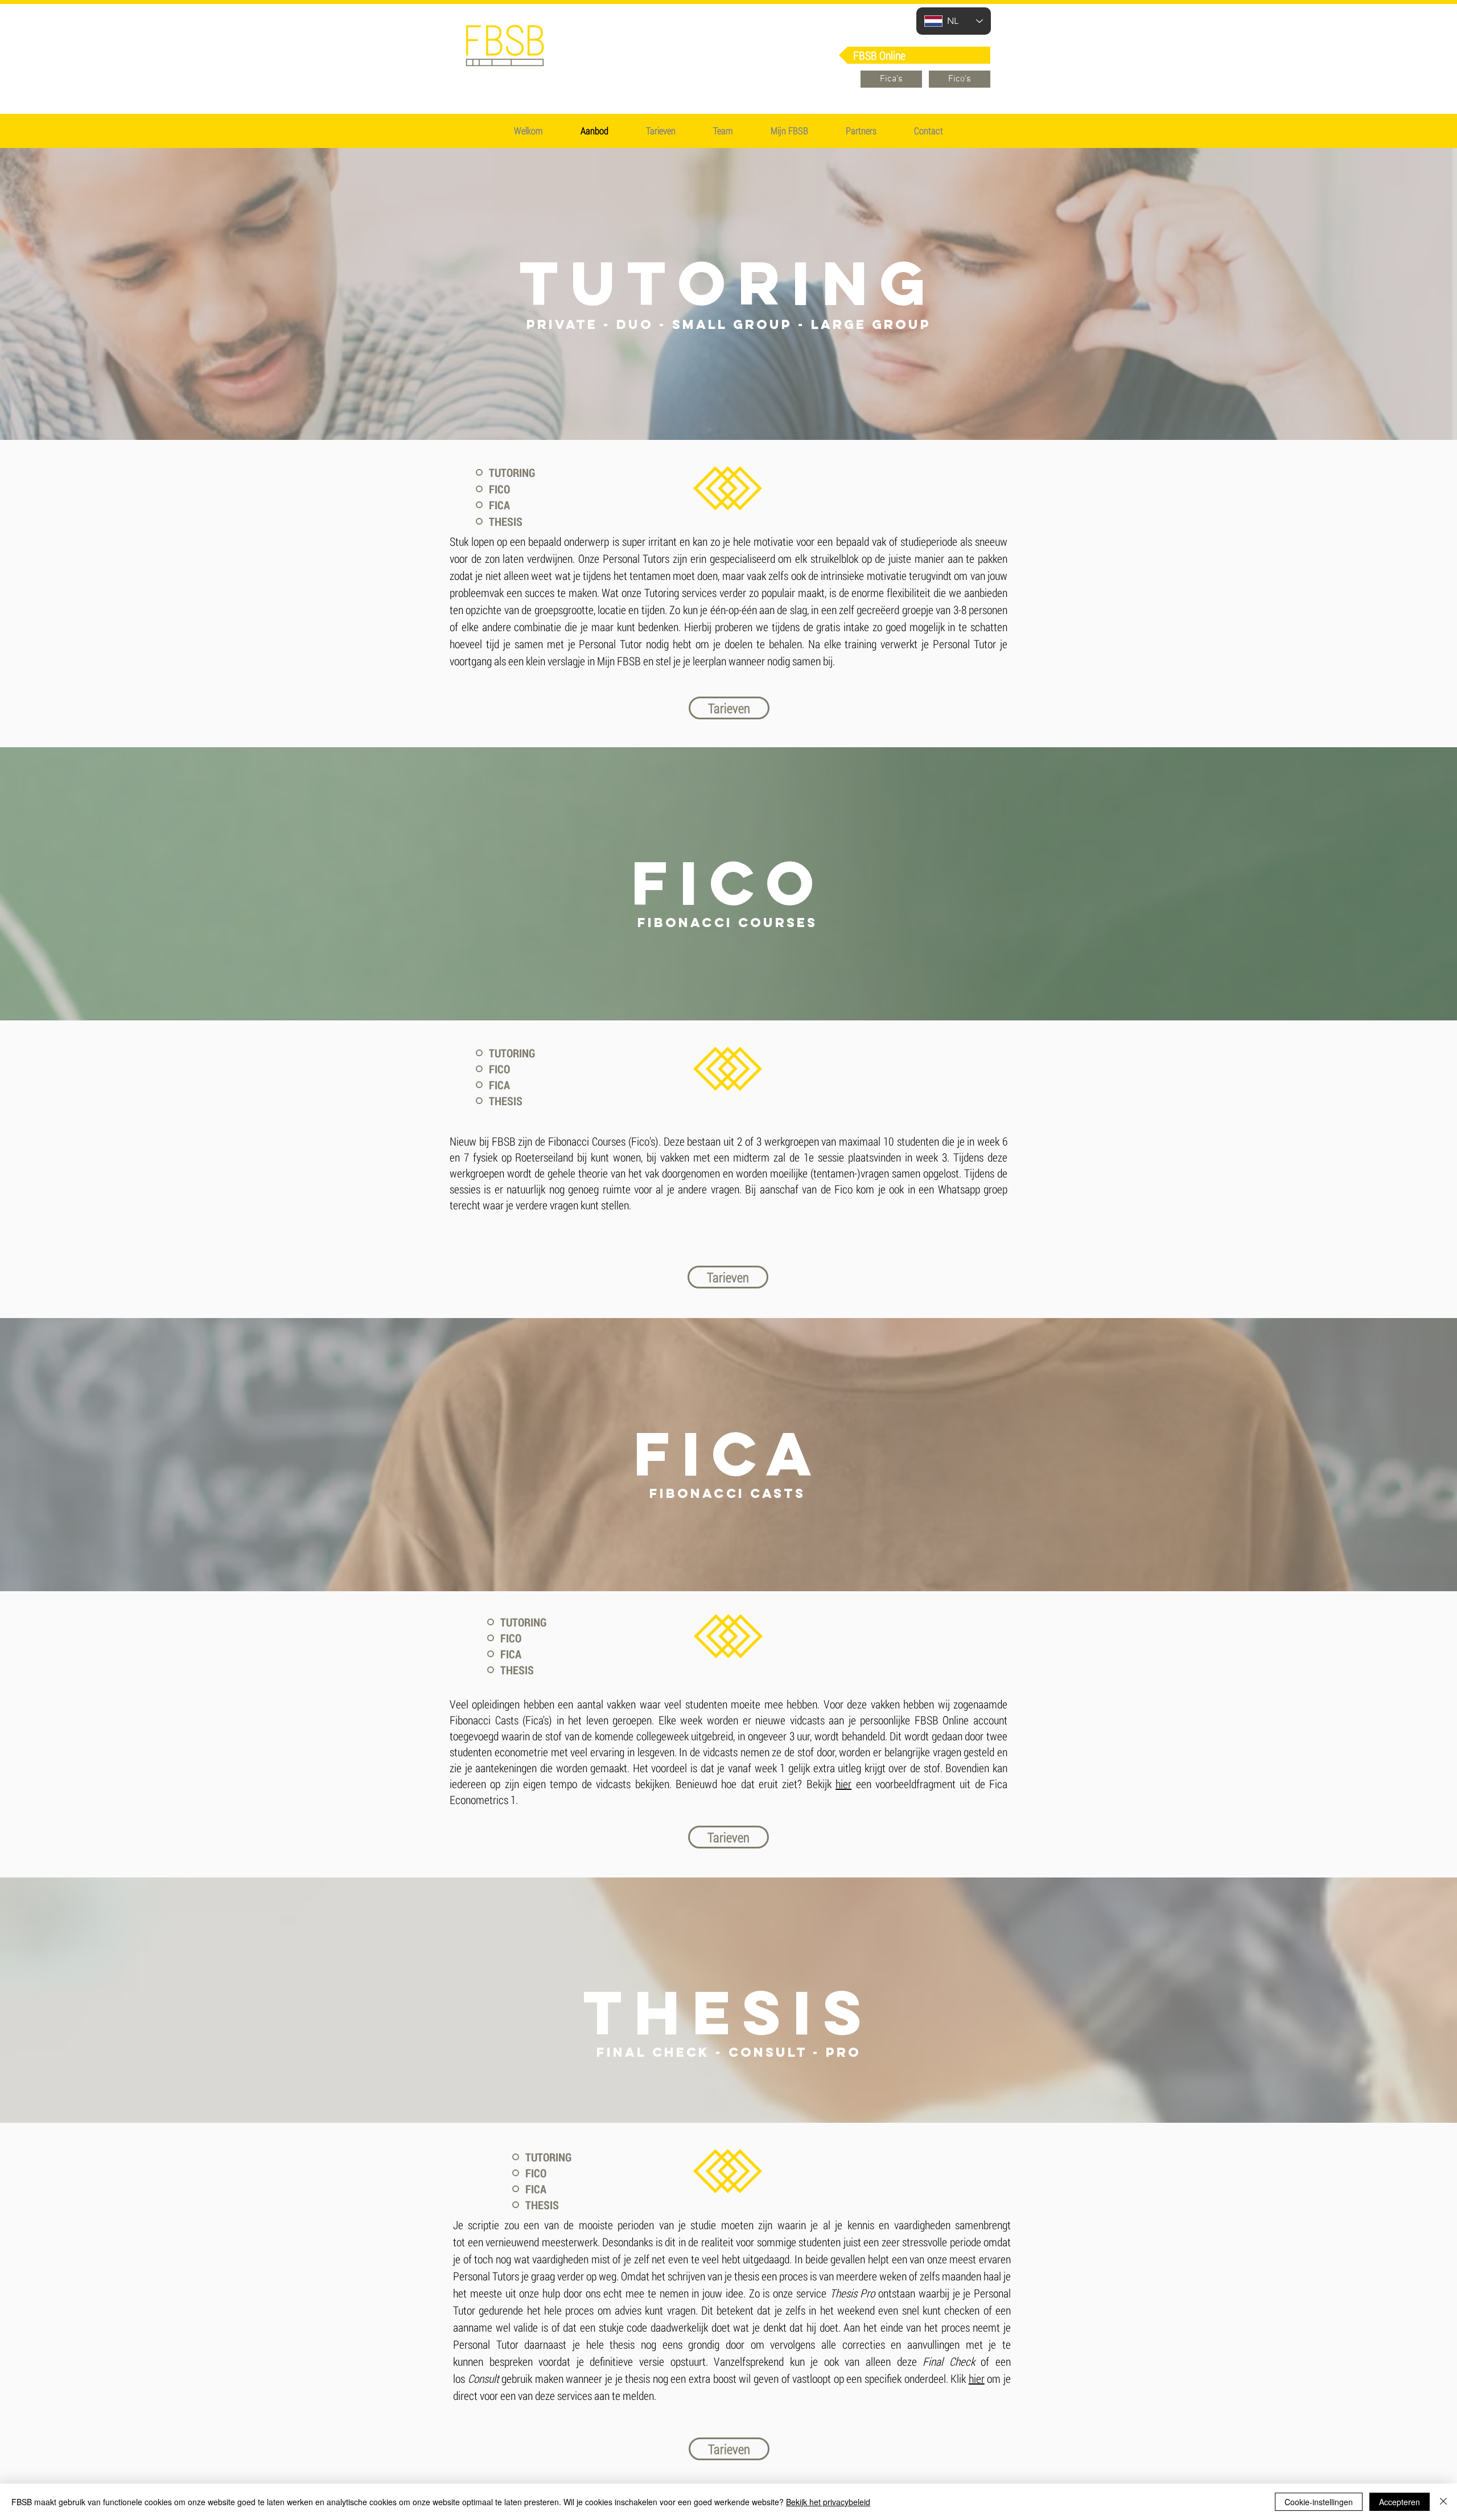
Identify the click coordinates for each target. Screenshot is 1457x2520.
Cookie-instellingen (1319, 2502)
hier (843, 1784)
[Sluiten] (1443, 2502)
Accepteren (1400, 2502)
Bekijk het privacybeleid (828, 2502)
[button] (661, 131)
